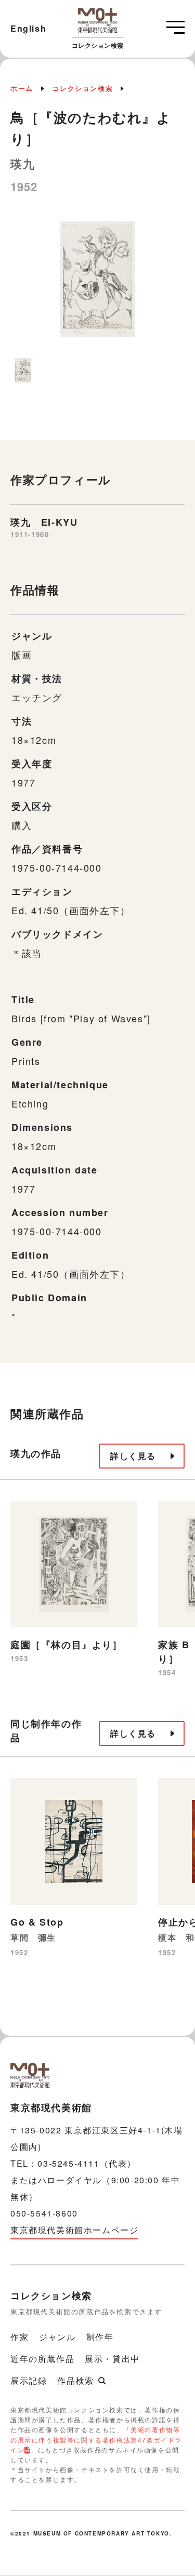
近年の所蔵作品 (42, 2359)
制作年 (100, 2337)
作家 (19, 2337)
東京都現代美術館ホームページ (74, 2230)
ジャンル (57, 2337)
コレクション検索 (82, 88)
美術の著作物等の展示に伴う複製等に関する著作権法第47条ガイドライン (96, 2439)
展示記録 (29, 2380)
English (28, 28)
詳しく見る (133, 1456)
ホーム (22, 88)
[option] (97, 284)
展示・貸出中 (112, 2359)
